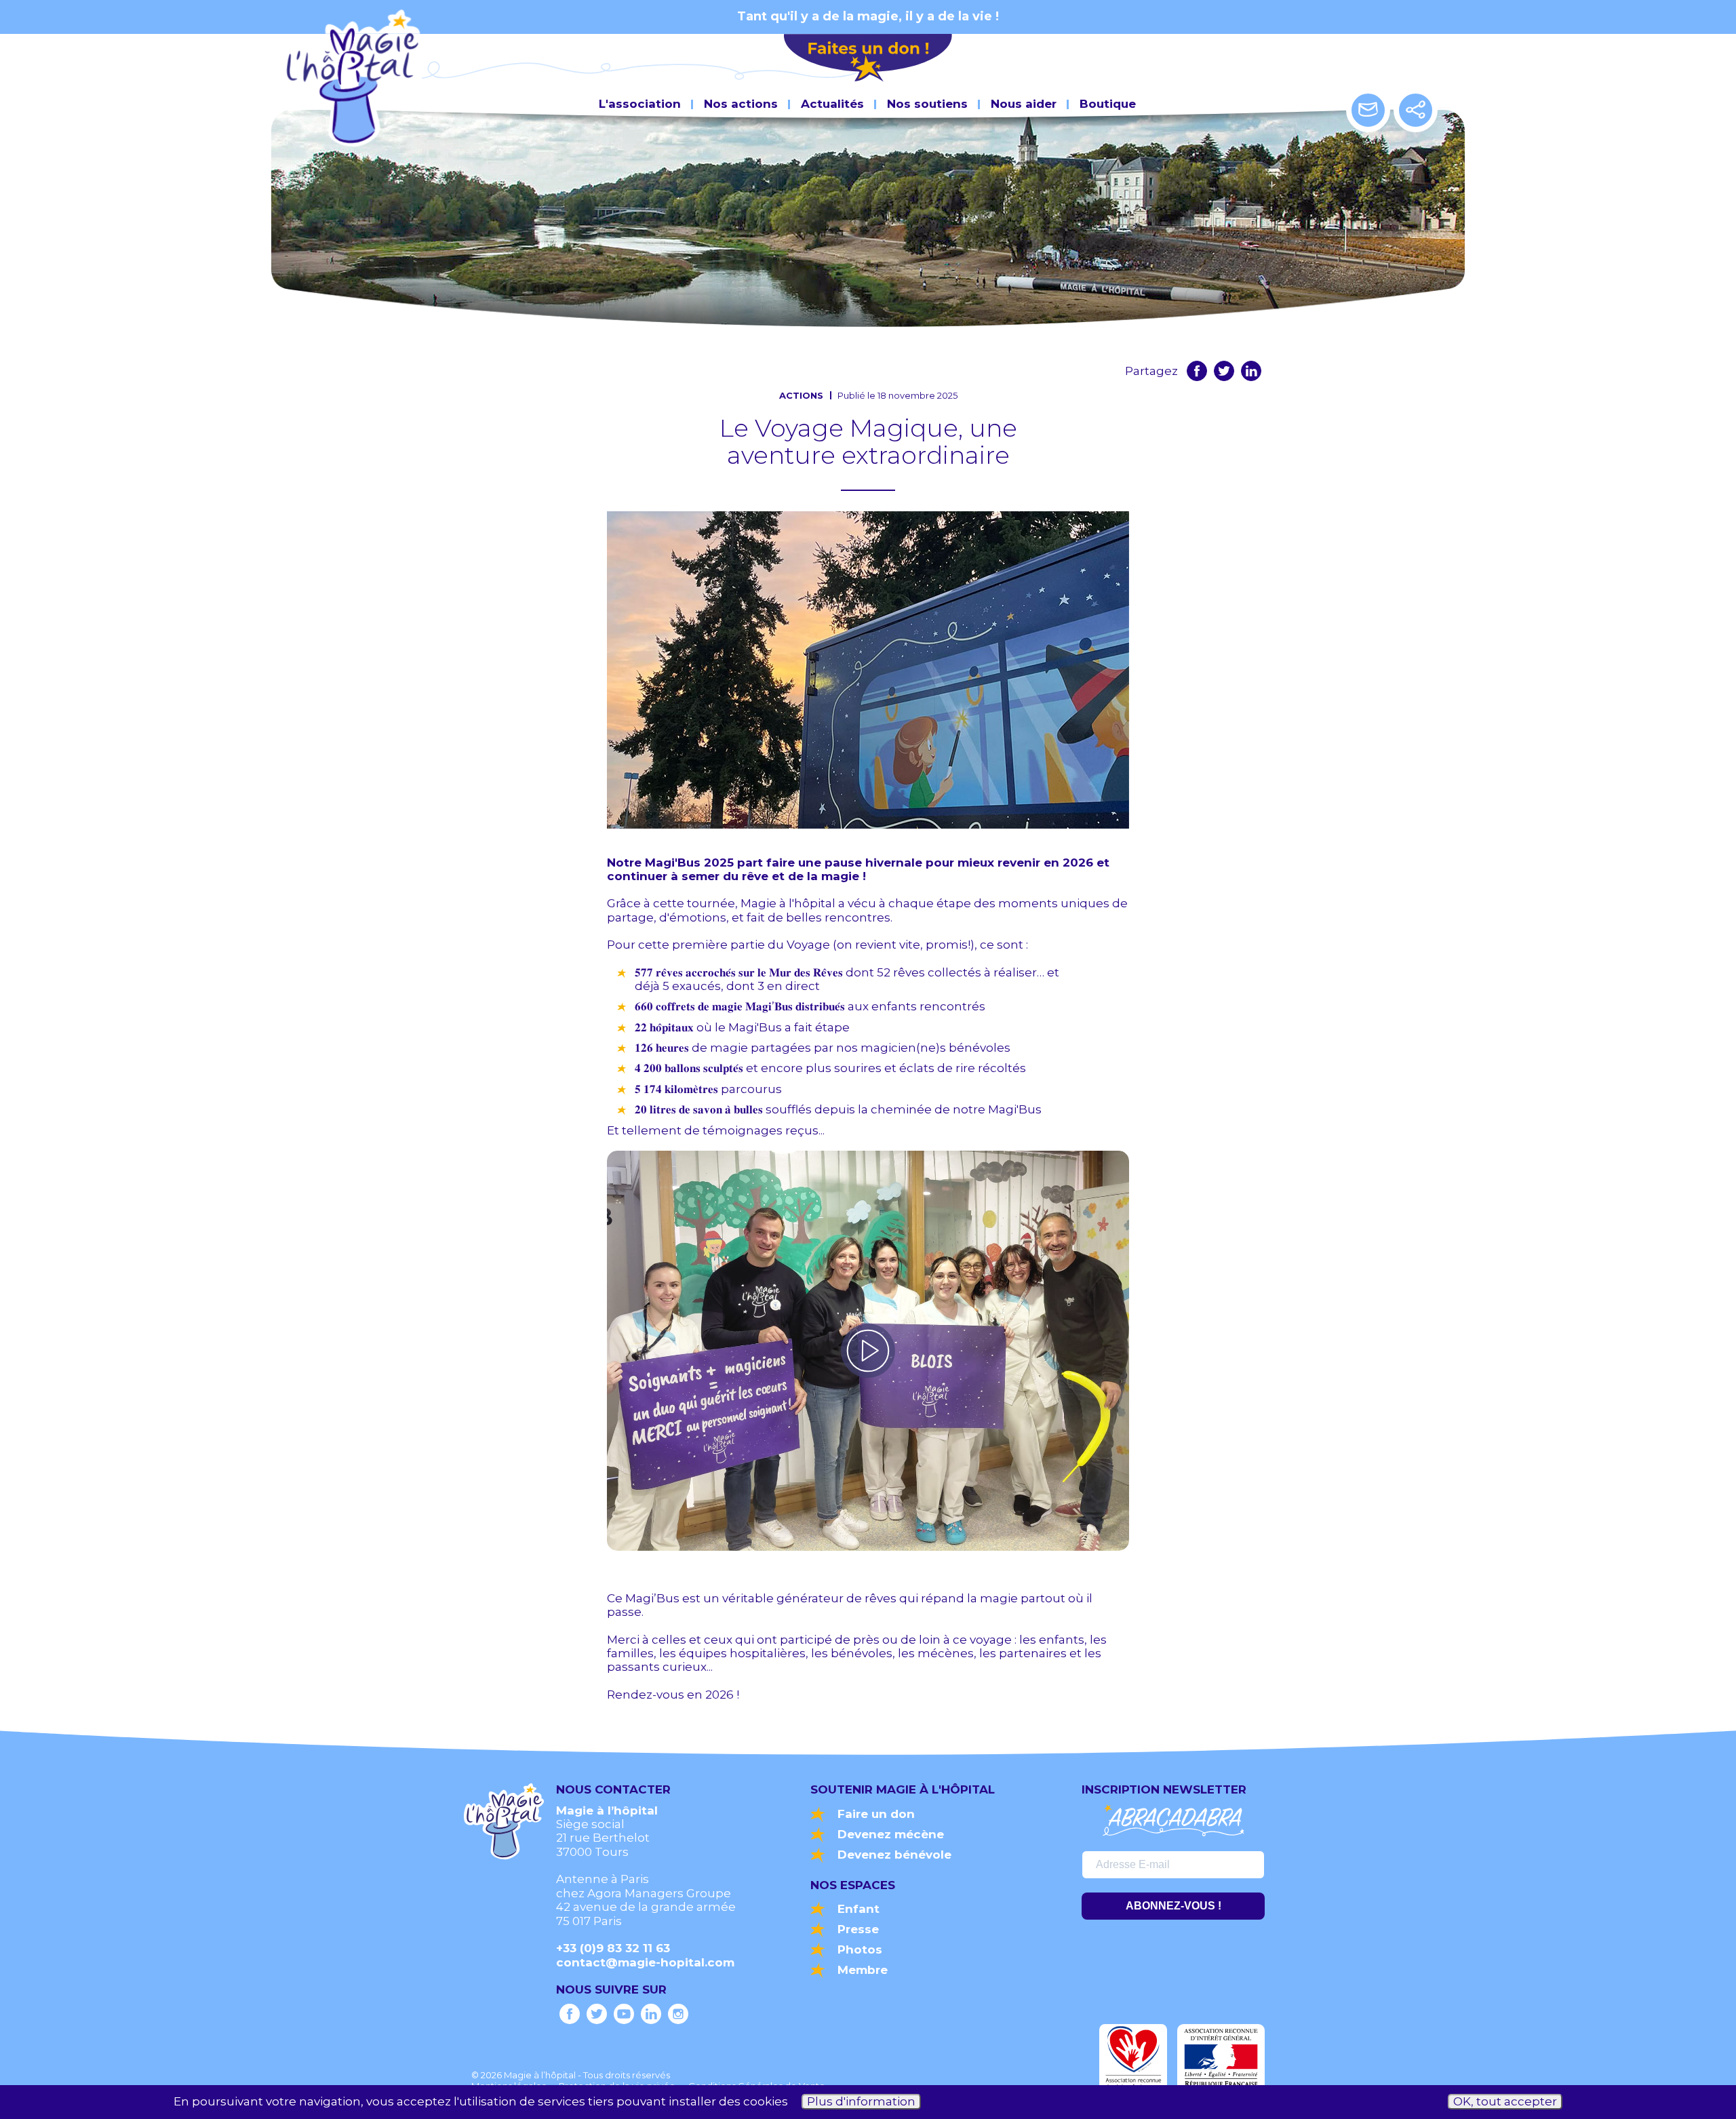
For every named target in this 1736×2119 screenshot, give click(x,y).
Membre (863, 1970)
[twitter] (1224, 371)
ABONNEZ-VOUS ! (1173, 1906)
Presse (858, 1929)
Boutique (1108, 104)
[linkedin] (1251, 371)
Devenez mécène (891, 1834)
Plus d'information (861, 2102)
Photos (860, 1949)
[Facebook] (1197, 371)
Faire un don (876, 1814)
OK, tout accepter (1505, 2102)
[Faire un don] (868, 59)
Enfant (859, 1909)
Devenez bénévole (894, 1855)
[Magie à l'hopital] (570, 2014)
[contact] (1368, 110)
